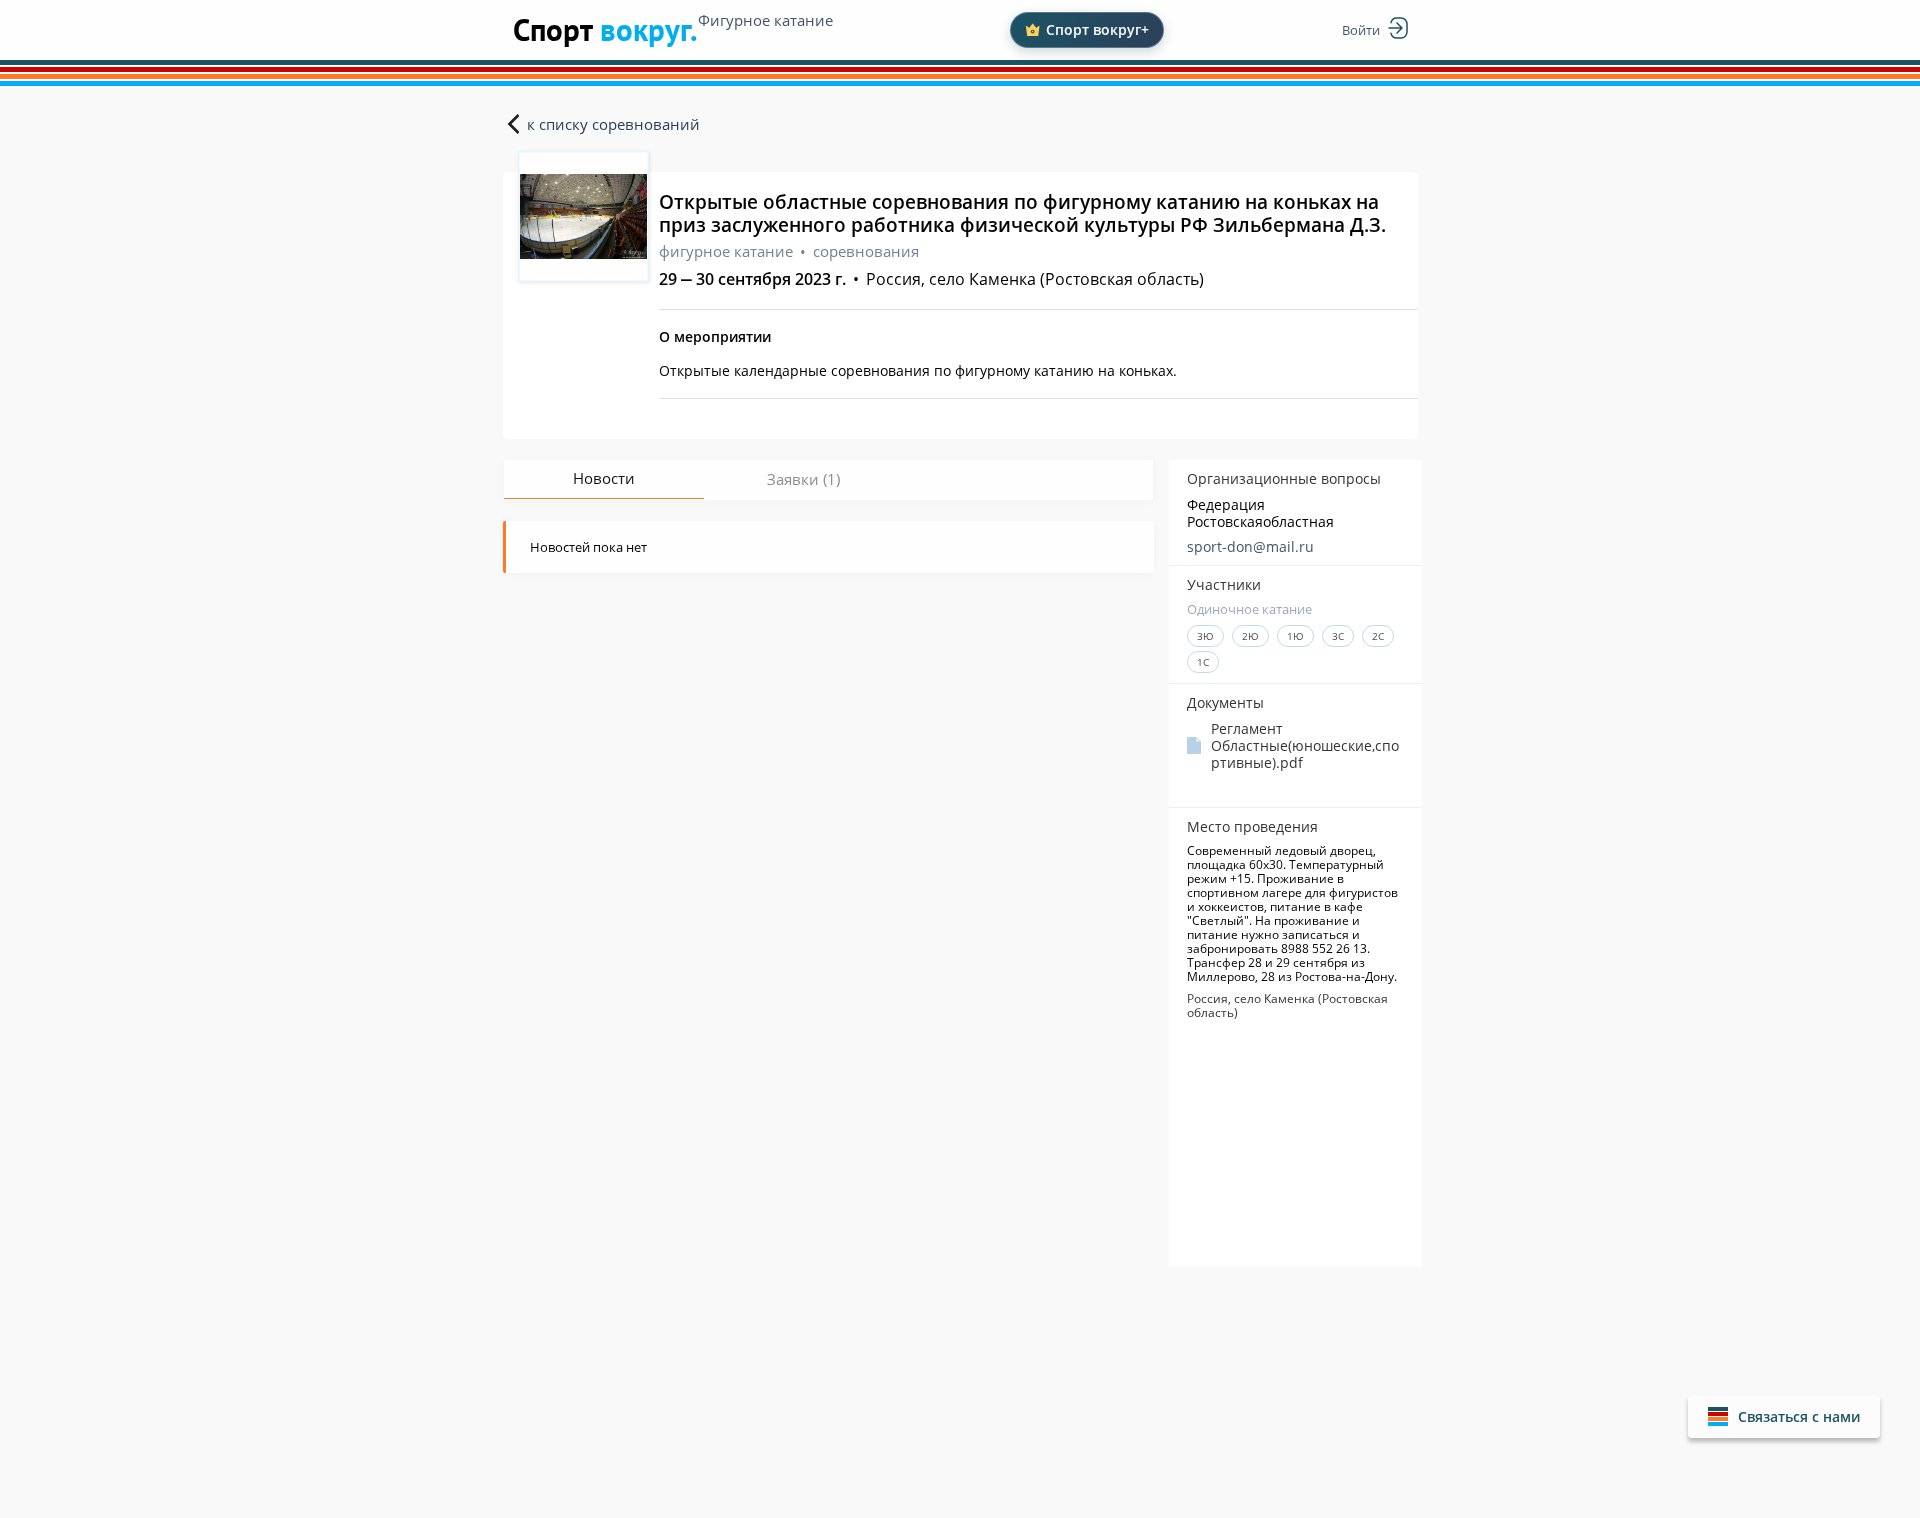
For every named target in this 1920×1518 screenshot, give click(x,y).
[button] (1784, 1416)
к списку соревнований (613, 124)
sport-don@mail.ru (1250, 546)
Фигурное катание (765, 20)
